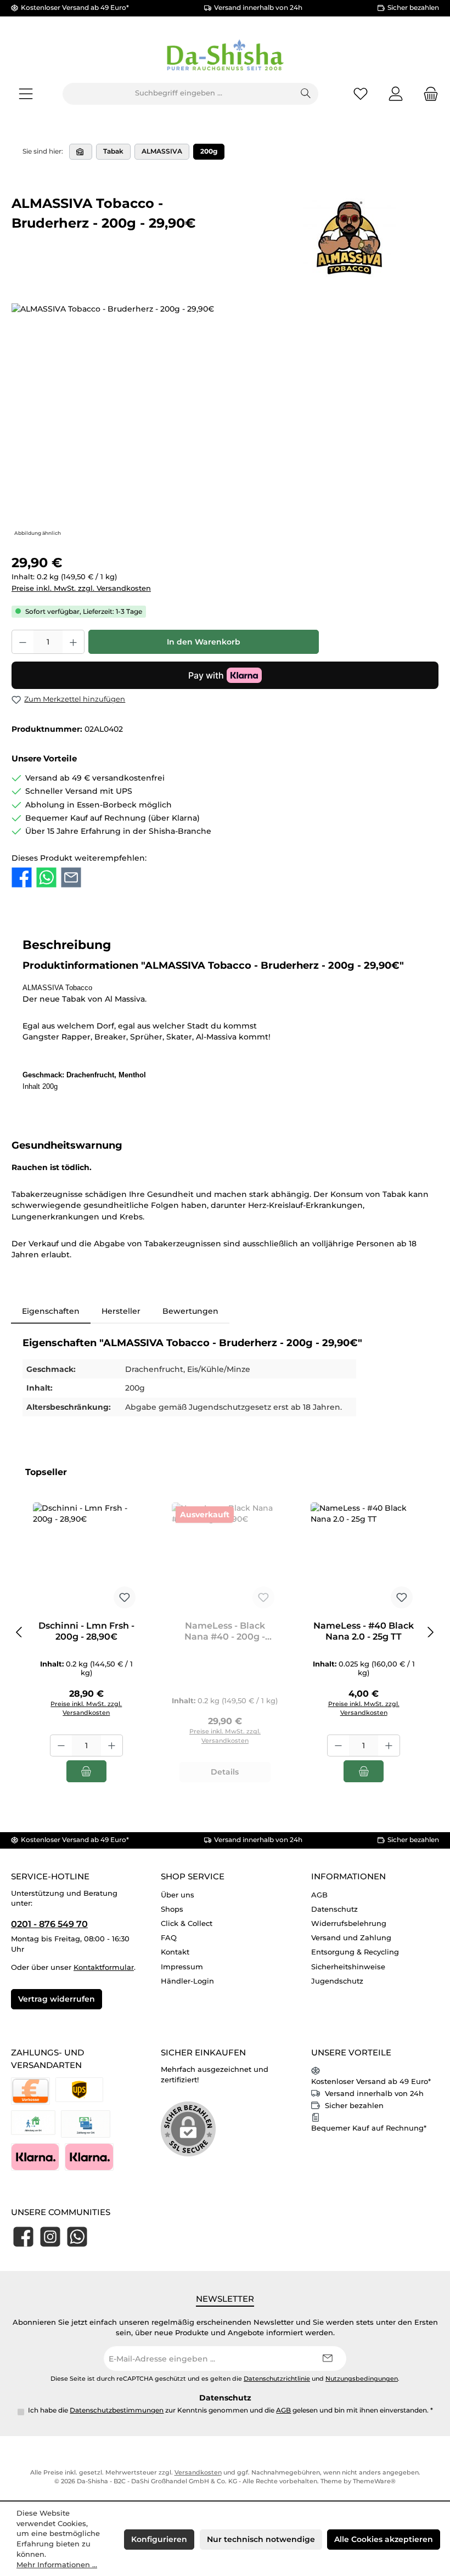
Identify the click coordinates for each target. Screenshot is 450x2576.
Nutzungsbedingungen (362, 2379)
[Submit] (327, 2358)
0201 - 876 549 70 (49, 1924)
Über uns (178, 1895)
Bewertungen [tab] (190, 1311)
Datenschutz (334, 1909)
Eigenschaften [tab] (51, 1311)
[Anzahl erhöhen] (74, 642)
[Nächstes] (430, 1632)
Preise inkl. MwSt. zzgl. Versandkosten (81, 588)
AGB (319, 1895)
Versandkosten (198, 2473)
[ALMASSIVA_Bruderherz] (225, 421)
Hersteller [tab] (121, 1311)
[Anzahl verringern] (22, 642)
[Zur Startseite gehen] (225, 56)
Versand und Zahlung (351, 1938)
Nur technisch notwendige (261, 2539)
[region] (225, 421)
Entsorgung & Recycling (355, 1952)
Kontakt (175, 1952)
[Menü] (26, 94)
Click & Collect (187, 1923)
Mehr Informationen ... (57, 2565)
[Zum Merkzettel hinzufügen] (125, 1597)
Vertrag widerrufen (57, 1999)
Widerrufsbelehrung (349, 1923)
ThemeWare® (374, 2481)
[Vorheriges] (20, 1632)
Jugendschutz (337, 1981)
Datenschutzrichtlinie (277, 2379)
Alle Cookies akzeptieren (384, 2539)
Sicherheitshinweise (348, 1967)
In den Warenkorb (204, 642)
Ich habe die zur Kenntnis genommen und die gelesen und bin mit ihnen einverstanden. (230, 2410)
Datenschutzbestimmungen (117, 2410)
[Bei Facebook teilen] (22, 877)
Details (225, 1772)
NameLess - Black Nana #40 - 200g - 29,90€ (225, 1631)
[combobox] (178, 94)
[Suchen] (306, 94)
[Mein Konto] (396, 94)
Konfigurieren (159, 2539)
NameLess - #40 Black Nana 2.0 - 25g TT (364, 1631)
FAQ (169, 1938)
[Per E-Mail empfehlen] (71, 877)
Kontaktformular (104, 1967)
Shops (172, 1909)
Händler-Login (187, 1981)
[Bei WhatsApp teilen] (46, 877)
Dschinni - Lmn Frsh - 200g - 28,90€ (86, 1631)
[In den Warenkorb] (86, 1771)
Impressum (182, 1967)
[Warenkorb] (428, 94)
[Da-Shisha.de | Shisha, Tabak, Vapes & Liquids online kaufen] (81, 152)
